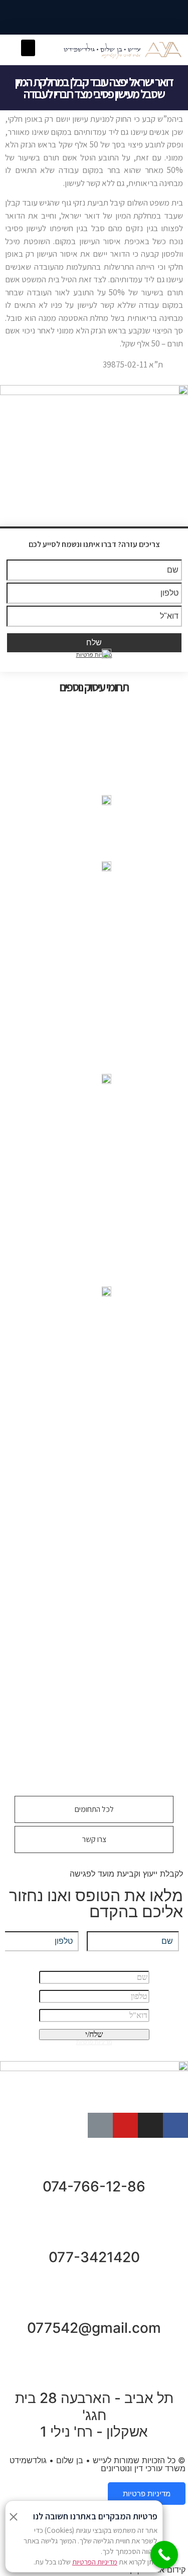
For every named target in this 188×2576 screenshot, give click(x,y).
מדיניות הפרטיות (95, 2562)
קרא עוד (94, 1691)
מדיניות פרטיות (147, 2494)
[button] (28, 48)
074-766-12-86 (94, 2186)
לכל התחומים (94, 1809)
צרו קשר (94, 1839)
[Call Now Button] (164, 2555)
